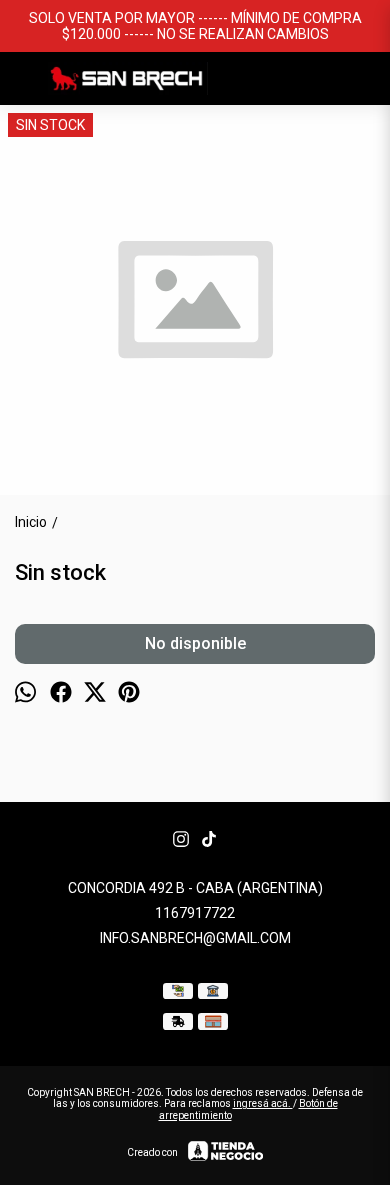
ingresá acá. (263, 1103)
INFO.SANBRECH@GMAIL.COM (195, 938)
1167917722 (195, 913)
